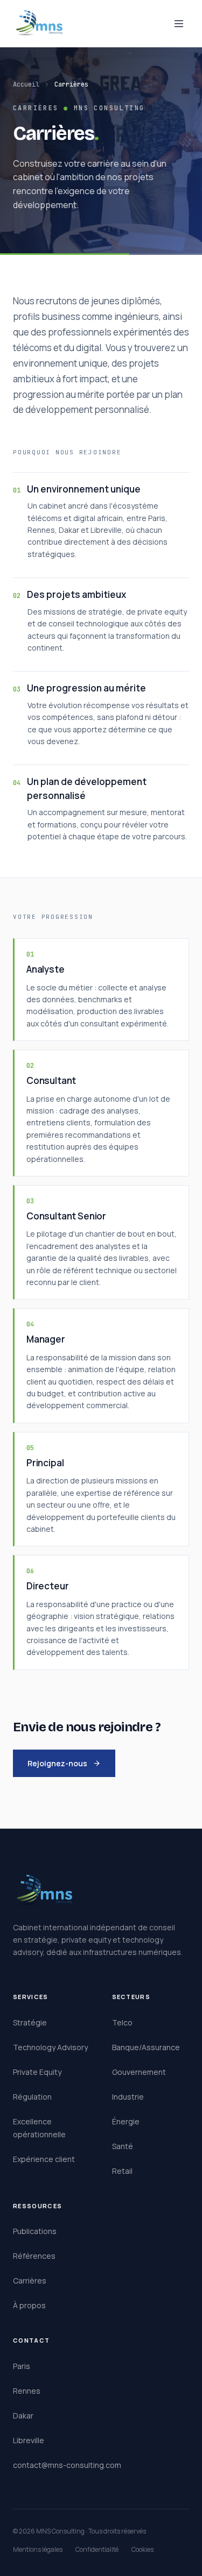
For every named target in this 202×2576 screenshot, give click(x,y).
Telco (122, 2022)
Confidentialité (97, 2549)
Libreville (29, 2440)
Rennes (27, 2391)
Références (34, 2256)
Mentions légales (38, 2549)
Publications (35, 2231)
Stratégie (30, 2022)
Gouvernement (139, 2072)
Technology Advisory (50, 2047)
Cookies (142, 2549)
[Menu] (179, 24)
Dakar (23, 2416)
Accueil (26, 84)
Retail (122, 2171)
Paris (22, 2366)
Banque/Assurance (146, 2047)
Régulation (32, 2097)
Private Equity (37, 2072)
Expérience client (44, 2159)
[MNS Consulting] (39, 24)
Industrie (128, 2097)
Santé (123, 2146)
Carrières (30, 2281)
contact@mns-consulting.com (67, 2465)
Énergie (126, 2121)
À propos (29, 2305)
